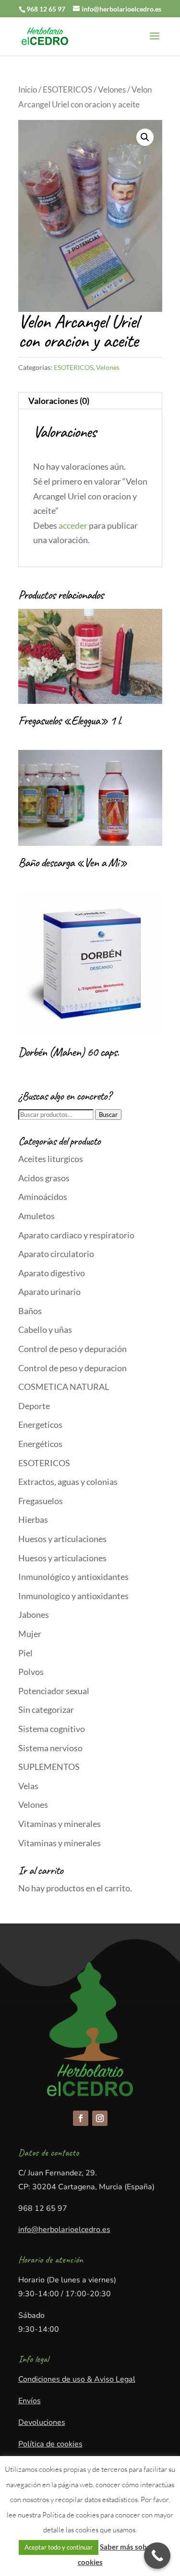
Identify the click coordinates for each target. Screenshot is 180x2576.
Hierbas (33, 1519)
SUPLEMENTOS (49, 1767)
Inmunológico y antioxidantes (73, 1577)
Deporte (34, 1406)
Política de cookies (50, 2444)
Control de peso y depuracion (72, 1368)
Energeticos (40, 1425)
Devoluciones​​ (42, 2422)
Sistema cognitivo (52, 1729)
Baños (30, 1311)
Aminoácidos (43, 1197)
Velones (112, 90)
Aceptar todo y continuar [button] (59, 2547)
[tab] (90, 401)
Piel (25, 1653)
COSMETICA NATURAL (64, 1387)
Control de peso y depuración (72, 1349)
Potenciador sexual (54, 1691)
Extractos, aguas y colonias (68, 1482)
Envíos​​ (30, 2401)
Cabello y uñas (45, 1330)
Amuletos (36, 1216)
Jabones (34, 1614)
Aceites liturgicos (51, 1159)
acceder (73, 525)
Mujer (30, 1634)
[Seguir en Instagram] (100, 2118)
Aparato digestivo (52, 1273)
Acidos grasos (44, 1178)
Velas (28, 1786)
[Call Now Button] (157, 2556)
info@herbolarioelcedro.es (64, 2230)
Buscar (108, 1115)
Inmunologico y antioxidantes (73, 1596)
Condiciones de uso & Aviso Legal (77, 2379)
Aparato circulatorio (56, 1254)
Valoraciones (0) (59, 401)
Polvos (31, 1672)
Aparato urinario (49, 1292)
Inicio (28, 90)
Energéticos (40, 1444)
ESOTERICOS (67, 90)
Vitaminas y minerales (60, 1824)
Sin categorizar (46, 1709)
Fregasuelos (41, 1501)
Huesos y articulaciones (62, 1539)
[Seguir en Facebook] (81, 2118)
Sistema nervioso (50, 1748)
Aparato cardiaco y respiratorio (76, 1235)
